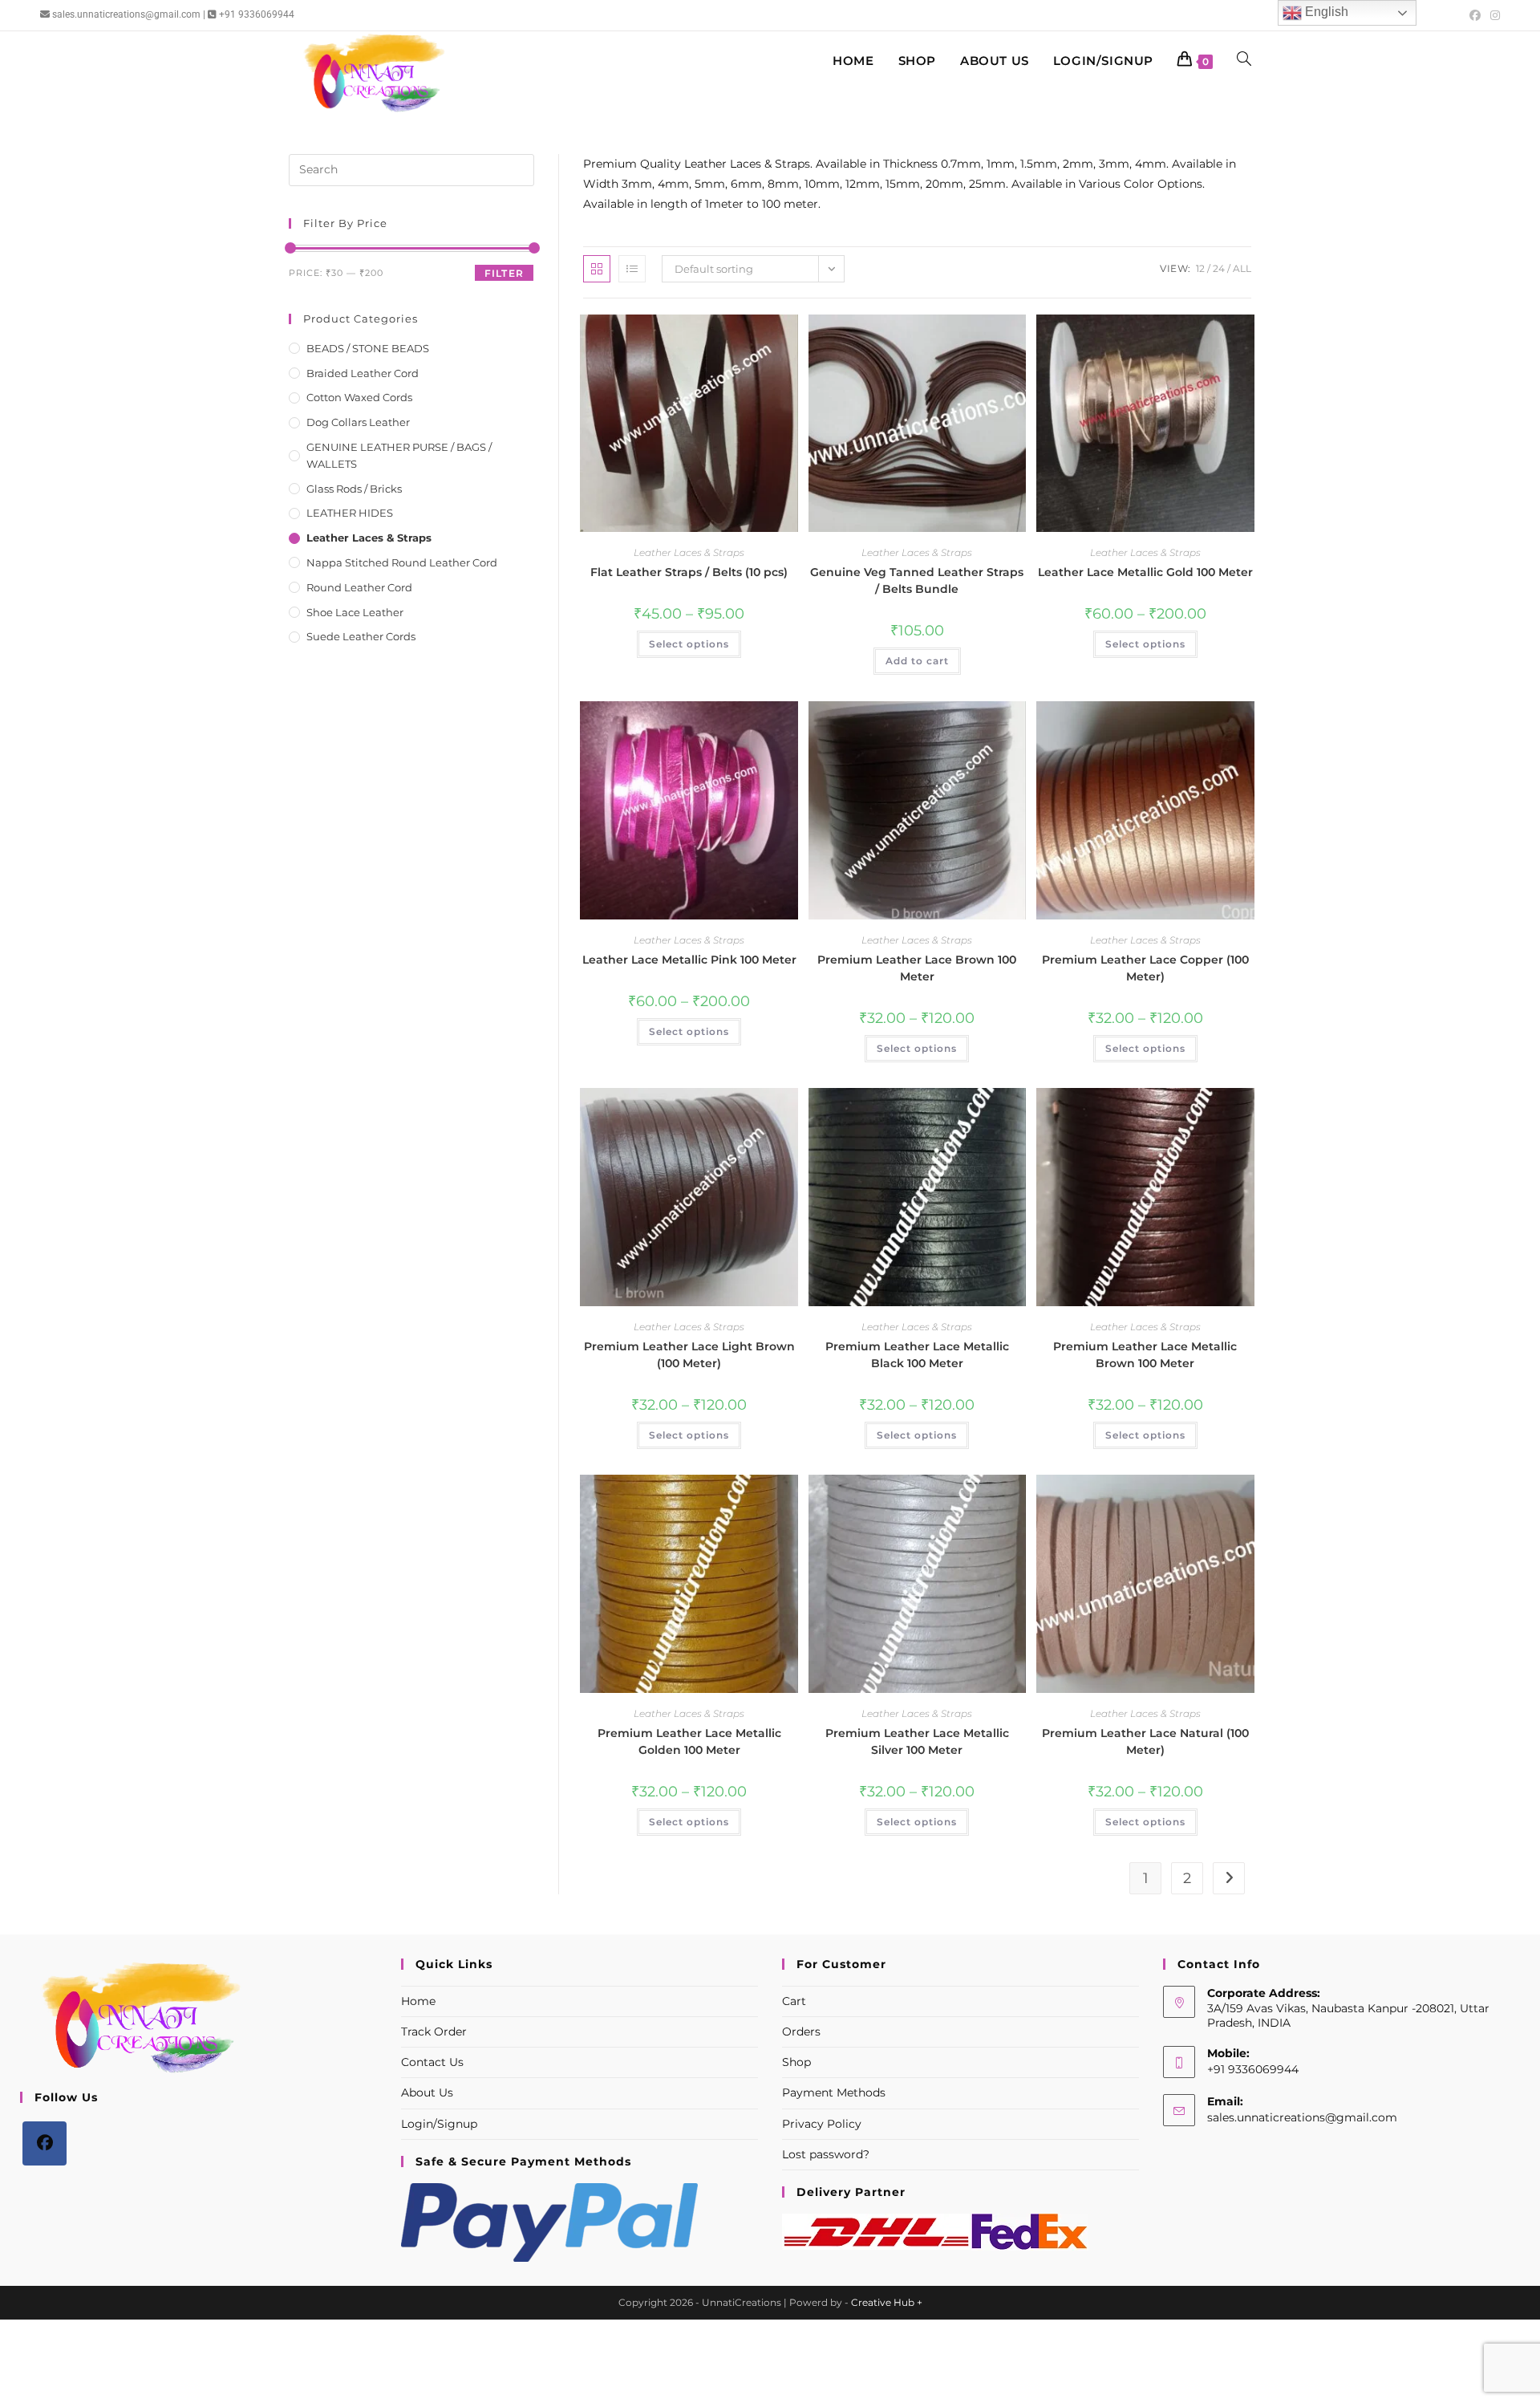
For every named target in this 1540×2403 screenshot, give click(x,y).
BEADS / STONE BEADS (368, 348)
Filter (504, 273)
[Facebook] (45, 2143)
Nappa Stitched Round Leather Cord (402, 562)
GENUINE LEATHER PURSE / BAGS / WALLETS (399, 455)
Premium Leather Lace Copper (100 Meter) (1145, 968)
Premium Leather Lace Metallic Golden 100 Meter (689, 1741)
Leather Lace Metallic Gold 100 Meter (1145, 572)
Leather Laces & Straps (689, 552)
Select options (689, 644)
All (1242, 268)
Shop (796, 2062)
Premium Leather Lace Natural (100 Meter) (1145, 1741)
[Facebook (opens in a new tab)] (1475, 15)
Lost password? (826, 2154)
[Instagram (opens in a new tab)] (1493, 15)
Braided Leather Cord (363, 373)
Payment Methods (834, 2092)
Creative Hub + (887, 2302)
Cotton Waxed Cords (359, 397)
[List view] (632, 269)
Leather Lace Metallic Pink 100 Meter (689, 960)
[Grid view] (597, 269)
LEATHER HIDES (350, 513)
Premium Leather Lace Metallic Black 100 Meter (917, 1355)
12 (1200, 268)
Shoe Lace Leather (355, 612)
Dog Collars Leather (358, 422)
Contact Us (432, 2062)
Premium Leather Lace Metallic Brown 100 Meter (1145, 1355)
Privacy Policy (822, 2124)
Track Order (434, 2032)
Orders (801, 2032)
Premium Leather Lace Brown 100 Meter (917, 968)
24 (1219, 268)
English (1325, 12)
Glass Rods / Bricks (354, 489)
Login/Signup (439, 2124)
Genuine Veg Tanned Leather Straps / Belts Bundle (917, 580)
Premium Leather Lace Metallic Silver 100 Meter (917, 1741)
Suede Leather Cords (361, 636)
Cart (794, 2001)
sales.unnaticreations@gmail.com (1302, 2117)
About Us (427, 2092)
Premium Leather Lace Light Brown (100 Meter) (689, 1355)
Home (418, 2001)
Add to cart (917, 661)
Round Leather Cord (359, 587)
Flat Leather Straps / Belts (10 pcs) (689, 572)
